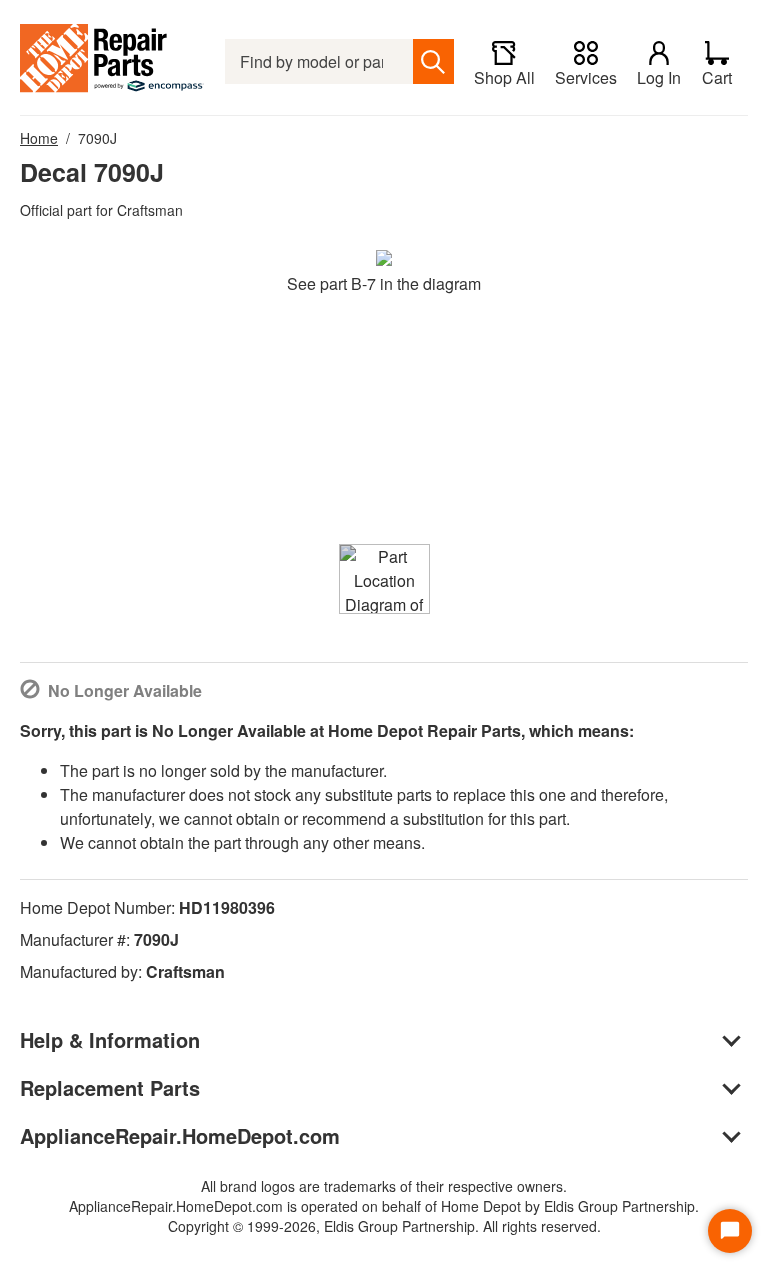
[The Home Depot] (112, 61)
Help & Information (110, 1039)
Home (39, 138)
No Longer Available (125, 690)
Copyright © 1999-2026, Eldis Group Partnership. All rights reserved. (384, 1226)
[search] (433, 61)
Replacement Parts (110, 1087)
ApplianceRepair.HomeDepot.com (180, 1135)
